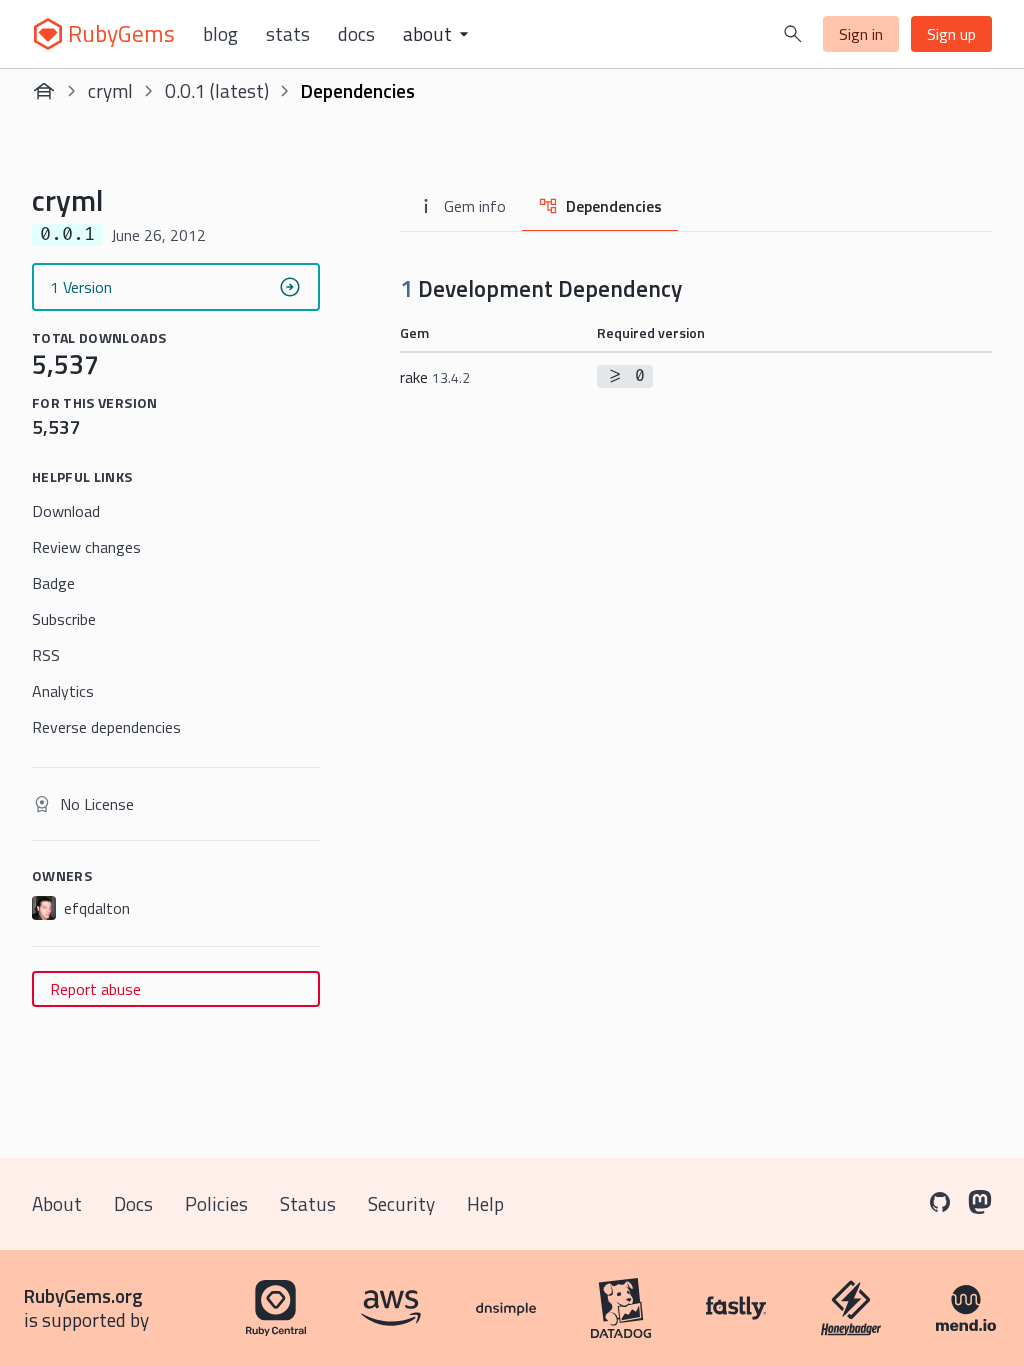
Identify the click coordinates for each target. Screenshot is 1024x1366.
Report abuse (95, 989)
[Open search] (793, 34)
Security (401, 1203)
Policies (216, 1203)
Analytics (63, 691)
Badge (53, 583)
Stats (288, 34)
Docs (356, 34)
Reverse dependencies (106, 727)
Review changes (86, 547)
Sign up (951, 34)
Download (66, 511)
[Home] (44, 91)
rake (435, 377)
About (57, 1203)
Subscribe (64, 619)
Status (308, 1203)
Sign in (861, 34)
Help (485, 1203)
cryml (110, 90)
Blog (220, 34)
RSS (46, 655)
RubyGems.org (83, 1295)
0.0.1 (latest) (217, 90)
